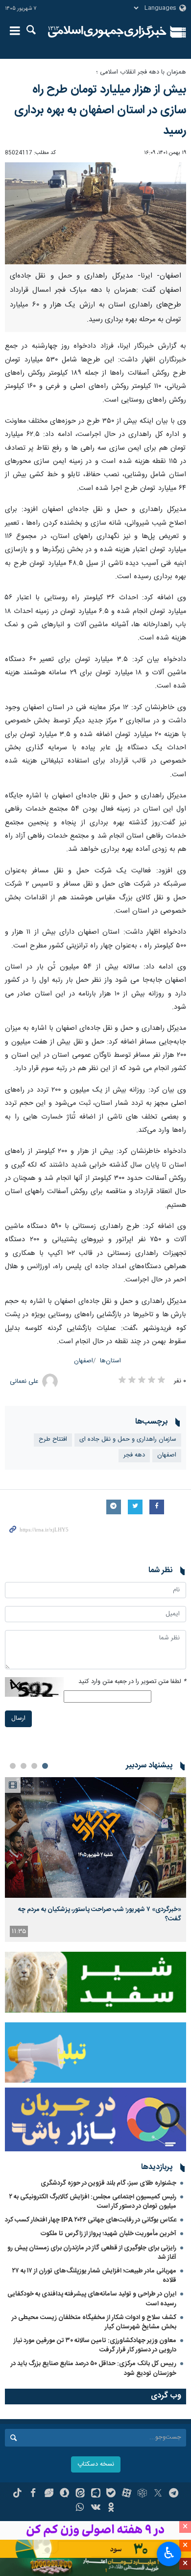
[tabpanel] (95, 1860)
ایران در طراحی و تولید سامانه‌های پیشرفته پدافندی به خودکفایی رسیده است (92, 2299)
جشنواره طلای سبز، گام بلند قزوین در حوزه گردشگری (108, 2183)
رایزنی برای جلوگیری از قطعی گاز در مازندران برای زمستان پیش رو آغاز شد (92, 2253)
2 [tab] (34, 1766)
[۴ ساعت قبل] (95, 1838)
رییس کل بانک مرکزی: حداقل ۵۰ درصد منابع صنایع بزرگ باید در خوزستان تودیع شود (94, 2368)
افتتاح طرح (53, 1440)
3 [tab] (24, 1766)
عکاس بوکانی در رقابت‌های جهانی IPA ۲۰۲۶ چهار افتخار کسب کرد (91, 2220)
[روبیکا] (142, 2494)
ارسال (18, 1719)
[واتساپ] (80, 2508)
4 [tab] (13, 1766)
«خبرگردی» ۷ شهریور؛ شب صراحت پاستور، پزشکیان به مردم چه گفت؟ (100, 1914)
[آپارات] (127, 2494)
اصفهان (84, 1361)
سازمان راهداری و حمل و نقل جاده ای (128, 1440)
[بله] (111, 2494)
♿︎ (169, 2553)
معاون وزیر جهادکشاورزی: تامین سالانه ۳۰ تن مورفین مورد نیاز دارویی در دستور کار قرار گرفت (95, 2345)
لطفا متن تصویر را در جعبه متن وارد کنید (132, 1682)
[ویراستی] (49, 2494)
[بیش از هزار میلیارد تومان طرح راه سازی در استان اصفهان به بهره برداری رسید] (95, 213)
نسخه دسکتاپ (96, 2464)
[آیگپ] (96, 2494)
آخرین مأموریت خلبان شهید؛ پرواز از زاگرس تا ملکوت (108, 2234)
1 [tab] (45, 1766)
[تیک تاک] (17, 2494)
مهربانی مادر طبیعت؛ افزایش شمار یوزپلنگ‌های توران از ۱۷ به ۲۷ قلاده (94, 2276)
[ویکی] (96, 2508)
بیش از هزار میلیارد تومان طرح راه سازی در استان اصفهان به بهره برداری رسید (100, 110)
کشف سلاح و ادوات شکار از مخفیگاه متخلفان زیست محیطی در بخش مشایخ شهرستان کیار (94, 2322)
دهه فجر (134, 1455)
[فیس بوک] (33, 2494)
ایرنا (107, 32)
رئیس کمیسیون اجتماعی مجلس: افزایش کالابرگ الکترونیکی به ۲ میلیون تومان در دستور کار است (93, 2202)
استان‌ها (110, 1361)
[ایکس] (158, 2494)
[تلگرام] (174, 2494)
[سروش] (64, 2494)
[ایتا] (80, 2494)
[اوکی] (111, 2508)
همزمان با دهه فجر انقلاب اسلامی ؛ (141, 72)
